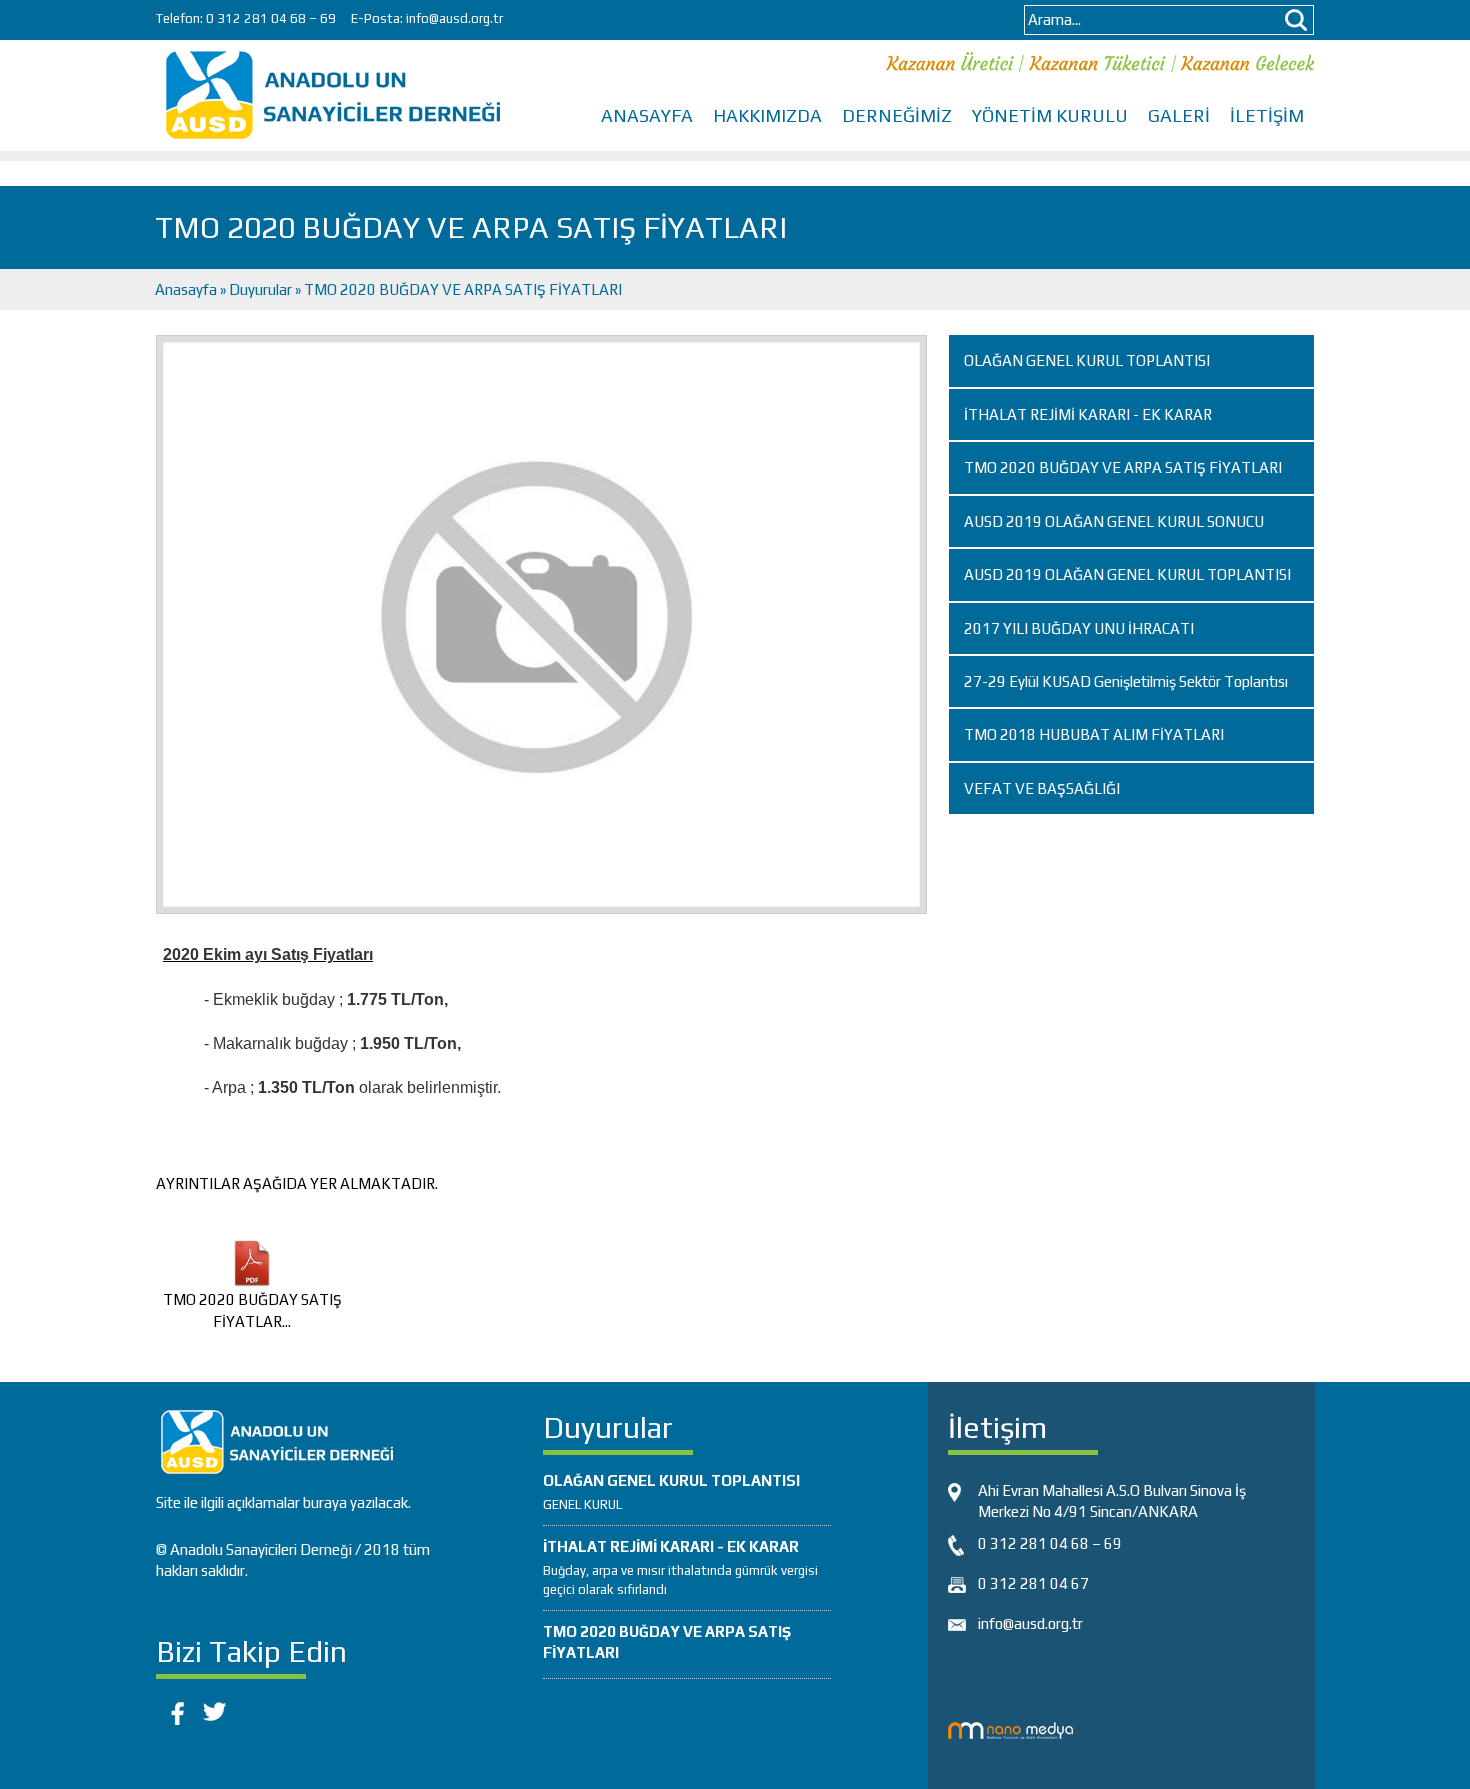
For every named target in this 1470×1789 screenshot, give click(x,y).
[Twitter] (214, 1709)
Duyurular (260, 289)
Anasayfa (187, 289)
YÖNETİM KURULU (1050, 115)
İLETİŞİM (1267, 115)
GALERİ (1179, 115)
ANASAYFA (647, 115)
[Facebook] (174, 1709)
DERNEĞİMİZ (897, 115)
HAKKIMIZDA (767, 115)
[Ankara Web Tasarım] (1010, 1728)
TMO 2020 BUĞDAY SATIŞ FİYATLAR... (252, 1310)
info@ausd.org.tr (454, 18)
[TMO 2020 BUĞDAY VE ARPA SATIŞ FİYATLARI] (541, 623)
